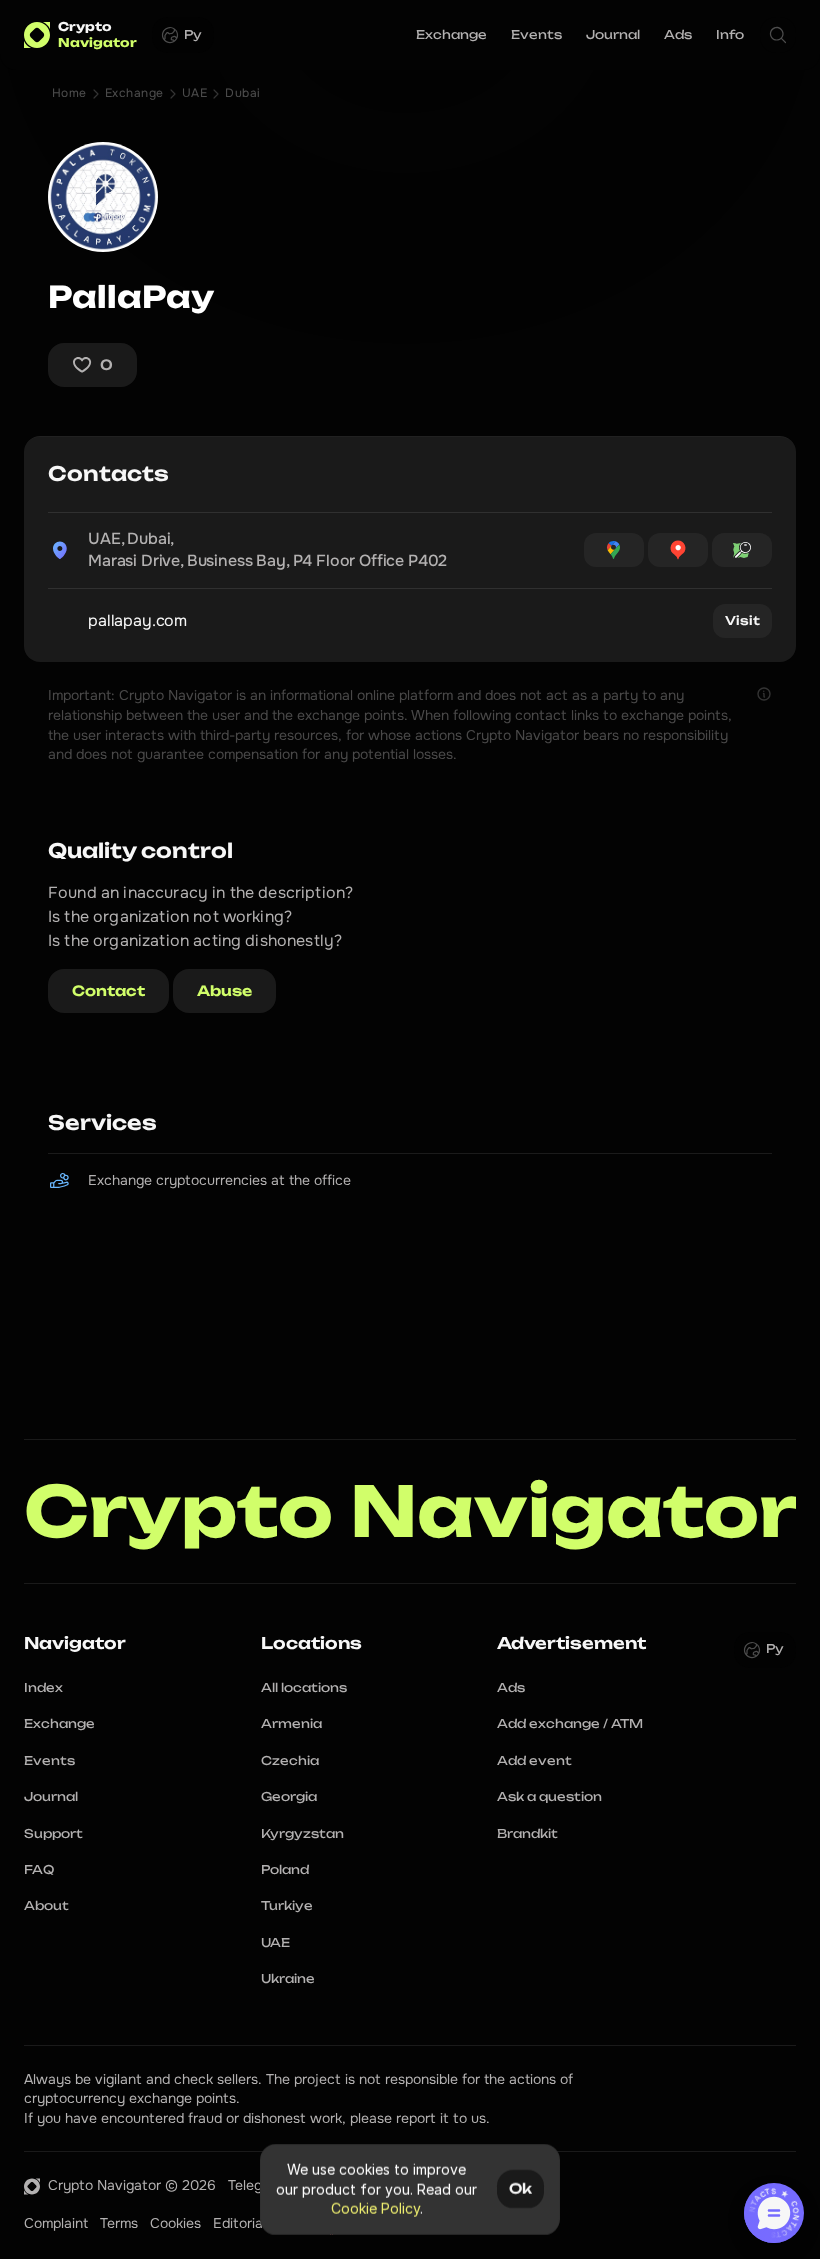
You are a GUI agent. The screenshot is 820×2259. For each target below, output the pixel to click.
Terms (119, 2223)
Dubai (242, 93)
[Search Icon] (778, 35)
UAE (194, 93)
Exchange (134, 93)
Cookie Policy (375, 2208)
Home (69, 93)
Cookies (175, 2223)
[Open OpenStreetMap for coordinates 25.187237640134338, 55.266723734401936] (742, 550)
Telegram (257, 2185)
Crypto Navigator (410, 1511)
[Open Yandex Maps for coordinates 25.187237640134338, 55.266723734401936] (678, 550)
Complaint (56, 2223)
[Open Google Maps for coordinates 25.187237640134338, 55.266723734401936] (614, 550)
